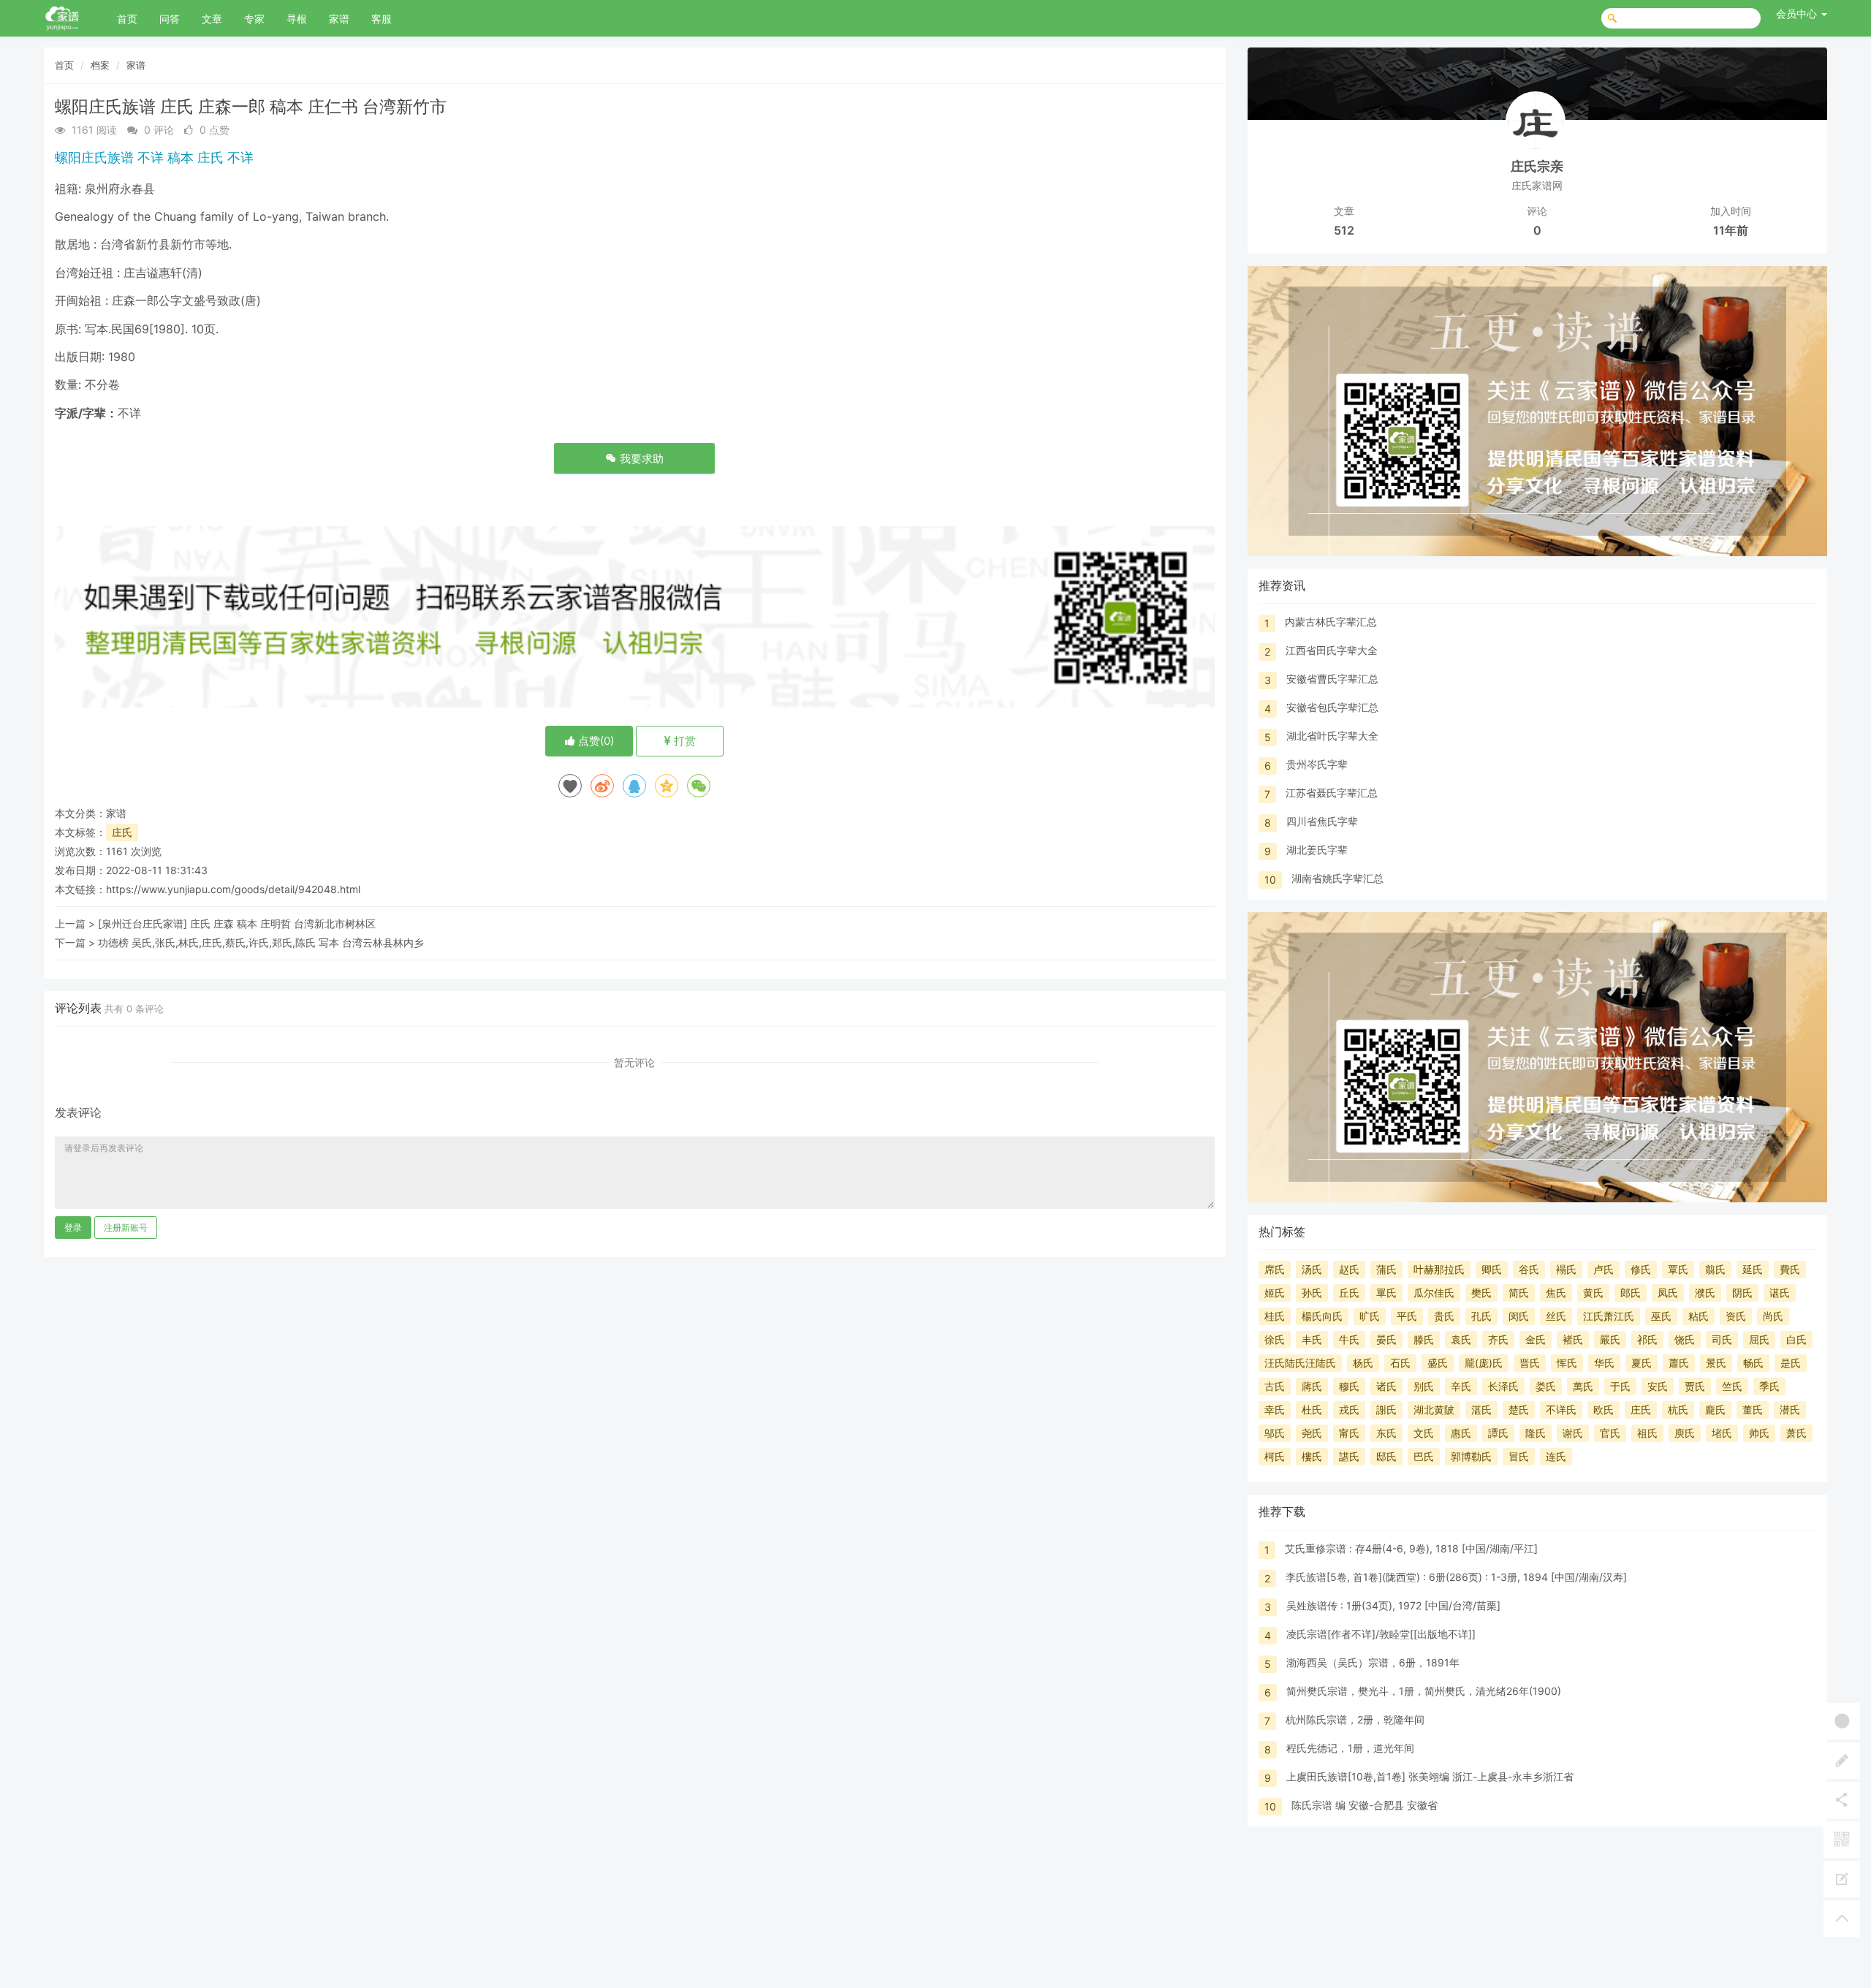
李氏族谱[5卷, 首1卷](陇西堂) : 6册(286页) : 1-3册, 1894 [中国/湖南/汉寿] (1456, 1577)
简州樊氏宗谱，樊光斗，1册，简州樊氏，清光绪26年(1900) (1424, 1691)
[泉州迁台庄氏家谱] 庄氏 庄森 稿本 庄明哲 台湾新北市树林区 (237, 923)
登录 (73, 1228)
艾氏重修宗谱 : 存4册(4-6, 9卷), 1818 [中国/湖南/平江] (1411, 1548)
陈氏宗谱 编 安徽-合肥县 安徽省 (1365, 1805)
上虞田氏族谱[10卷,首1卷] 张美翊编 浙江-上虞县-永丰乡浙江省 (1430, 1776)
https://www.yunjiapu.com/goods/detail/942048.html (233, 889)
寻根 (297, 19)
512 (1344, 230)
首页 (127, 19)
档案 (100, 65)
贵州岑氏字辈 (1317, 764)
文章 (212, 19)
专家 (254, 19)
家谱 (339, 19)
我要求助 (640, 459)
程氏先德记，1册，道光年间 (1350, 1748)
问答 (170, 19)
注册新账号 (126, 1228)
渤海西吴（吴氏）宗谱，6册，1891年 (1373, 1662)
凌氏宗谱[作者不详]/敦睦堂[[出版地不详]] (1381, 1634)
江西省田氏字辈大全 (1332, 650)
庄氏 (122, 832)
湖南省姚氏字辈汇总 (1337, 878)
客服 (382, 19)
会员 (1796, 14)
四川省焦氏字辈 (1322, 821)
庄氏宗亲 (1537, 166)
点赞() (595, 741)
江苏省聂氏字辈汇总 (1332, 793)
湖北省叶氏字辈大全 (1332, 736)
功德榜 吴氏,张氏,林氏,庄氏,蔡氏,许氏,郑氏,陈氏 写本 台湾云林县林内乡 (261, 942)
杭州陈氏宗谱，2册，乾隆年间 (1355, 1719)
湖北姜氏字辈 (1317, 850)
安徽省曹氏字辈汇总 (1332, 679)
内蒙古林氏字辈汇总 (1331, 622)
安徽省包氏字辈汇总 (1332, 707)
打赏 (683, 741)
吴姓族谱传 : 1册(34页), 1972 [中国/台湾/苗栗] (1393, 1605)
